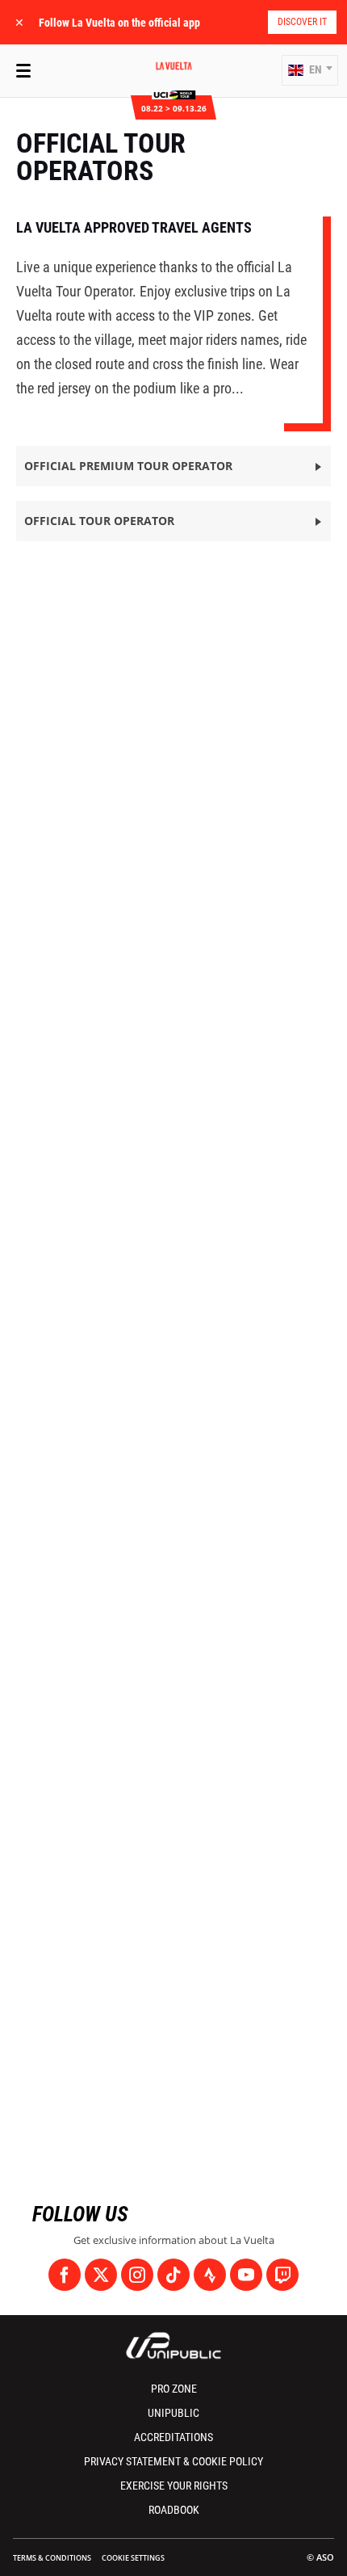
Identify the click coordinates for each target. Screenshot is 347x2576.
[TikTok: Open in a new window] (173, 2275)
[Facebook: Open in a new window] (65, 2275)
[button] (310, 70)
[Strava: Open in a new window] (210, 2275)
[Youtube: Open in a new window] (246, 2275)
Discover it (302, 22)
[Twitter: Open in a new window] (101, 2275)
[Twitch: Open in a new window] (282, 2275)
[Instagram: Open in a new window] (137, 2275)
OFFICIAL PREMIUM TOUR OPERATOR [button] (128, 466)
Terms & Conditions (52, 2558)
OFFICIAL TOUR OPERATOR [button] (99, 521)
